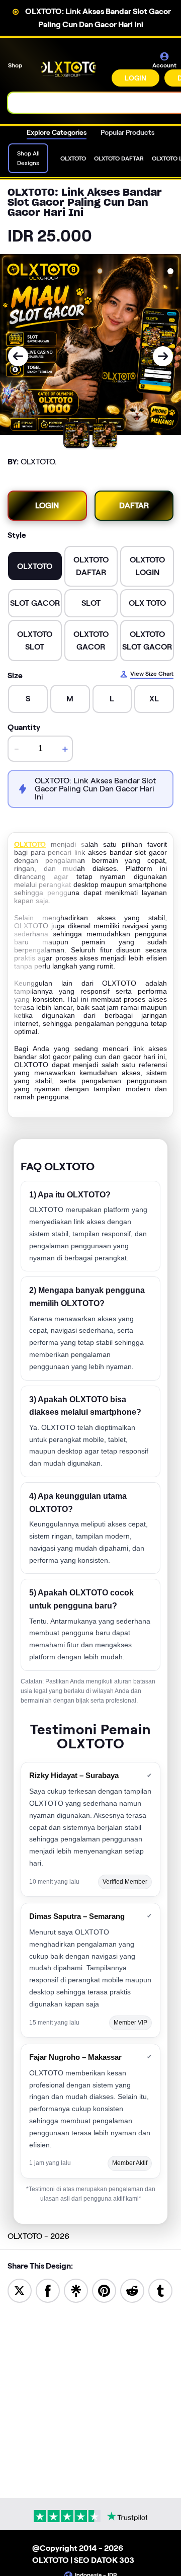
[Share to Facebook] (48, 2290)
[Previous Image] (18, 356)
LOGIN (135, 78)
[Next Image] (163, 356)
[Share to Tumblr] (160, 2290)
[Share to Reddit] (132, 2290)
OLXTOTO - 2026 (38, 2236)
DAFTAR (134, 505)
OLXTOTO (30, 844)
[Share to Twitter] (20, 2290)
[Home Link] (68, 69)
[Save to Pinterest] (104, 2290)
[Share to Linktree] (76, 2290)
